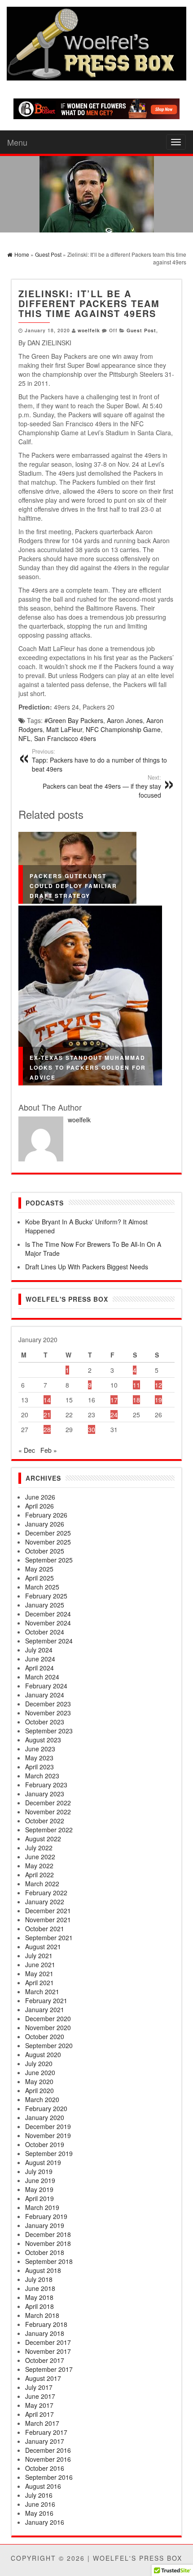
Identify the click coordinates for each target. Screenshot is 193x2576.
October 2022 (45, 1821)
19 (158, 1400)
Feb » (49, 1450)
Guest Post (141, 330)
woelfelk (89, 330)
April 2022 (39, 1875)
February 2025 (46, 1596)
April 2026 (39, 1506)
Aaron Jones (125, 720)
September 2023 (49, 1731)
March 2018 (42, 2315)
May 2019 (39, 2189)
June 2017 (40, 2396)
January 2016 (45, 2522)
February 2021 (46, 2000)
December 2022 (48, 1803)
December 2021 (48, 1911)
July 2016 (39, 2495)
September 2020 (49, 2045)
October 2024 (45, 1632)
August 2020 (43, 2054)
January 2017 (45, 2441)
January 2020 (45, 2117)
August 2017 (43, 2378)
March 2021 (42, 1991)
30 (92, 1429)
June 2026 (40, 1497)
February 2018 (46, 2324)
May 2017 (39, 2405)
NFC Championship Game (123, 729)
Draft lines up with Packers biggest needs (87, 1267)
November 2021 (48, 1920)
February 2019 (46, 2216)
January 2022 (45, 1902)
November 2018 (48, 2243)
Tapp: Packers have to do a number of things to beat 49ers (99, 760)
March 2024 (42, 1677)
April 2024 (39, 1668)
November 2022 (48, 1812)
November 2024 (48, 1623)
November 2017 (48, 2351)
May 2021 (39, 1973)
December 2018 (48, 2234)
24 (114, 1415)
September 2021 (49, 1938)
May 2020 (39, 2081)
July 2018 (39, 2279)
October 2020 (45, 2036)
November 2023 (48, 1713)
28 (47, 1429)
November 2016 (48, 2459)
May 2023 (39, 1758)
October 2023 (45, 1722)
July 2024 (39, 1650)
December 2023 (48, 1704)
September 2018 (49, 2261)
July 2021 (39, 1955)
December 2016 (48, 2450)
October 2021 (45, 1929)
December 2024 (48, 1614)
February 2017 (46, 2432)
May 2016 (39, 2513)
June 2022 (40, 1857)
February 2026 (46, 1515)
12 (158, 1385)
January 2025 (45, 1605)
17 (114, 1400)
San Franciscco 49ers (65, 738)
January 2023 (45, 1794)
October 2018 (45, 2252)
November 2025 (48, 1542)
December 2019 (48, 2126)
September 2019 (49, 2153)
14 (47, 1400)
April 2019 (39, 2198)
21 (47, 1415)
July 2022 (39, 1848)
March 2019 (42, 2207)
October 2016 (45, 2468)
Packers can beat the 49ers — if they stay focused (102, 786)
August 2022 (43, 1839)
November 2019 (48, 2135)
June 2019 (40, 2180)
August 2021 (43, 1947)
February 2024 (46, 1686)
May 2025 (39, 1569)
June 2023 (40, 1749)
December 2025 (48, 1533)
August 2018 (43, 2270)
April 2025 (39, 1578)
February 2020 (46, 2108)
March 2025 (42, 1587)
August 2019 (43, 2162)
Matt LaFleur (64, 729)
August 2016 (43, 2486)
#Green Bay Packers (74, 720)
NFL (24, 738)
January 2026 (45, 1524)
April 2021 (39, 1982)
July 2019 (39, 2171)
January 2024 (45, 1695)
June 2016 (40, 2504)
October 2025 (45, 1551)
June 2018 (40, 2288)
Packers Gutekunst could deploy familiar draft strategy (73, 886)
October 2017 (45, 2360)
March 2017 (42, 2423)
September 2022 (49, 1830)
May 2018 (39, 2297)
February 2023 (46, 1785)
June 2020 (40, 2072)
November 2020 (48, 2027)
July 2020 (39, 2063)
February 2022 (46, 1893)
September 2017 (49, 2369)
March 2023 (42, 1776)
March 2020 (42, 2099)
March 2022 (42, 1884)
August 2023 (43, 1740)
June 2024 (40, 1659)
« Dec (27, 1450)
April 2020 (39, 2090)
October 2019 (45, 2144)
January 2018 (45, 2333)
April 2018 (39, 2306)
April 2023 (39, 1767)
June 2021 (40, 1964)
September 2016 (49, 2477)
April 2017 (39, 2414)
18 (136, 1400)
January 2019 (45, 2225)
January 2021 (45, 2009)
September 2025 (49, 1560)
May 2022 (39, 1866)
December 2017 (48, 2342)
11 (136, 1385)
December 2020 (48, 2018)
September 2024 (49, 1641)
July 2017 (39, 2387)
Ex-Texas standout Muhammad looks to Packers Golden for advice (88, 1067)
